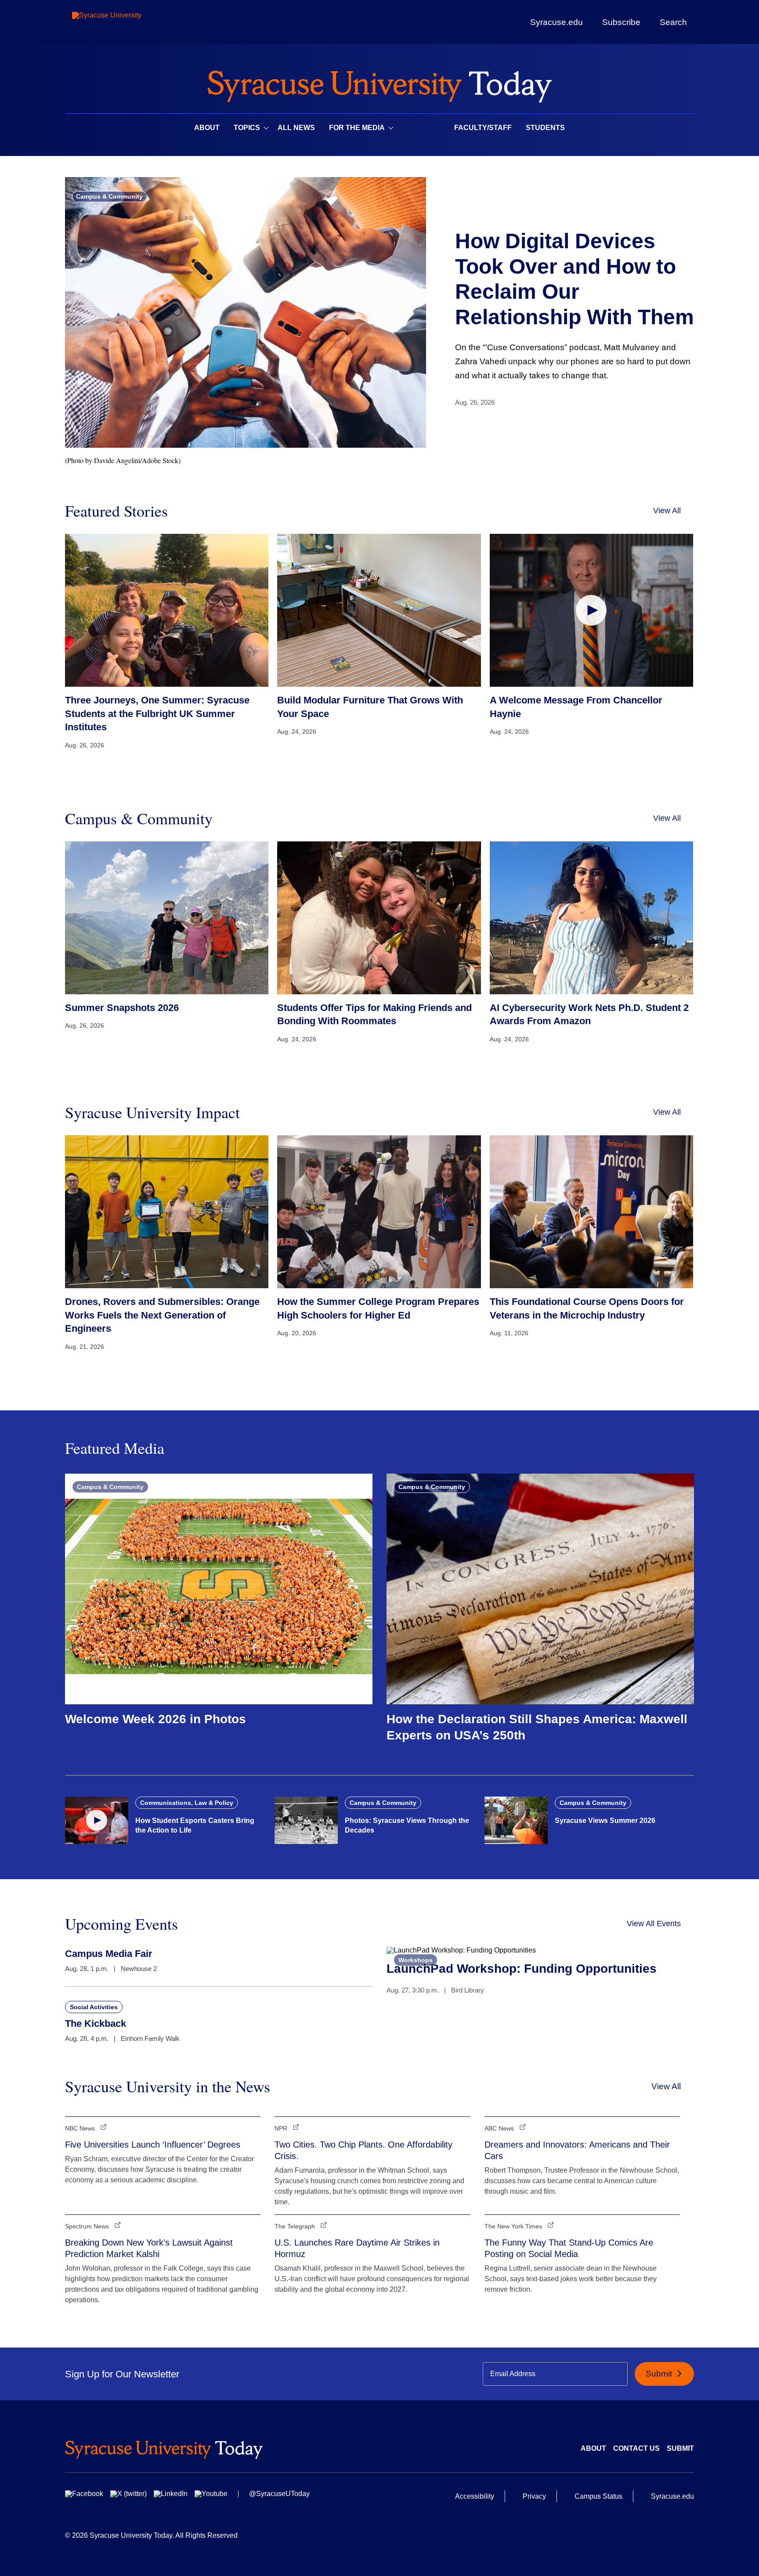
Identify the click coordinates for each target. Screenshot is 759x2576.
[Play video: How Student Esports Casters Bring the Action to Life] (97, 1820)
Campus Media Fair (109, 1954)
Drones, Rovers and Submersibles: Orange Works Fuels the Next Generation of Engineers (162, 1315)
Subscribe (621, 22)
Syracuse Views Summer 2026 (605, 1821)
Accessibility (475, 2496)
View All (667, 511)
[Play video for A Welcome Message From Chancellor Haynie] (591, 610)
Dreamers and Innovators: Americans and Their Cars (577, 2150)
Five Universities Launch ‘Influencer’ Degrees (153, 2145)
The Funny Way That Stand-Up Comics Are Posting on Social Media (569, 2248)
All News (296, 128)
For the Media (357, 128)
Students (545, 128)
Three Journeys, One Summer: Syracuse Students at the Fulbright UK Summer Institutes (157, 714)
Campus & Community (109, 196)
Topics (247, 128)
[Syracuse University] (127, 22)
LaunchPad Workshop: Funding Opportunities (522, 1969)
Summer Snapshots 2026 (122, 1008)
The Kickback (96, 2023)
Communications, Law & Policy (187, 1803)
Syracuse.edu (557, 22)
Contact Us (636, 2448)
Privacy (534, 2496)
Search (673, 22)
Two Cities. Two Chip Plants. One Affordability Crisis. (363, 2150)
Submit (660, 2374)
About (207, 128)
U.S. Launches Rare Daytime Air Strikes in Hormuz (357, 2248)
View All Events (654, 1924)
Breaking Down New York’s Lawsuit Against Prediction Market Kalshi (149, 2248)
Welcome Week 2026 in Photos (155, 1719)
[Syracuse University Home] (379, 84)
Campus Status (598, 2496)
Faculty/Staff (483, 128)
